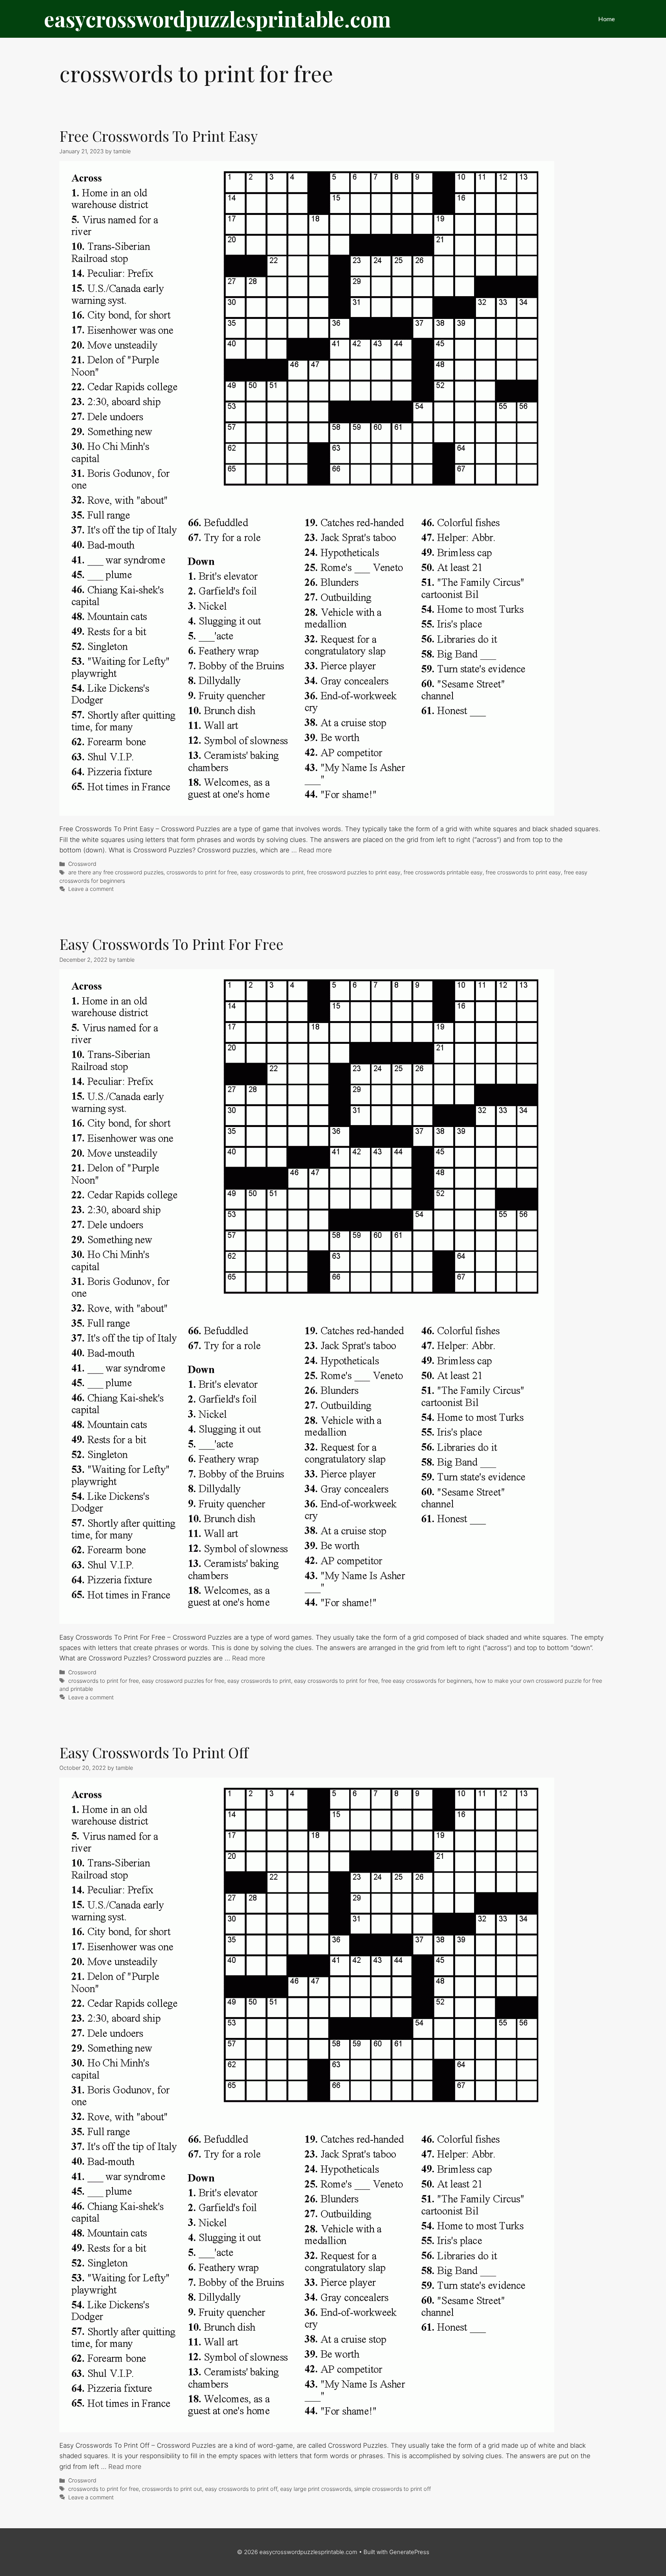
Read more (315, 850)
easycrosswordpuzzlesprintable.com (217, 19)
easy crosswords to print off (241, 2489)
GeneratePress (409, 2552)
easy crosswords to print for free (336, 1681)
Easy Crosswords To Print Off (154, 1752)
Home (606, 19)
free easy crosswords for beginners (426, 1681)
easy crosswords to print (272, 872)
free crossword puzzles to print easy (354, 872)
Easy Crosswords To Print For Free (171, 944)
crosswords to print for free (202, 872)
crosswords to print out (172, 2489)
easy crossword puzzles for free (183, 1681)
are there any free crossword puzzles (116, 872)
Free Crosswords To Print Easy (159, 136)
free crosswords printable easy (443, 872)
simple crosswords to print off (393, 2489)
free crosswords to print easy (523, 872)
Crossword (82, 864)
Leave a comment (91, 889)
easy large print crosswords (316, 2489)
